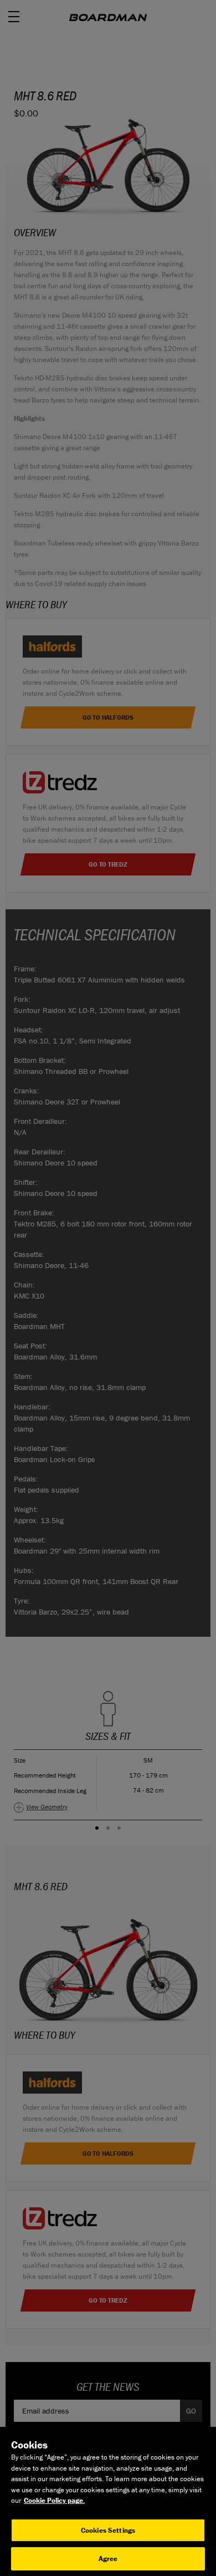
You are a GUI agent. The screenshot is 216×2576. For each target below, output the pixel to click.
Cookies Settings (108, 2530)
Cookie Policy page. (54, 2500)
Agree (108, 2559)
